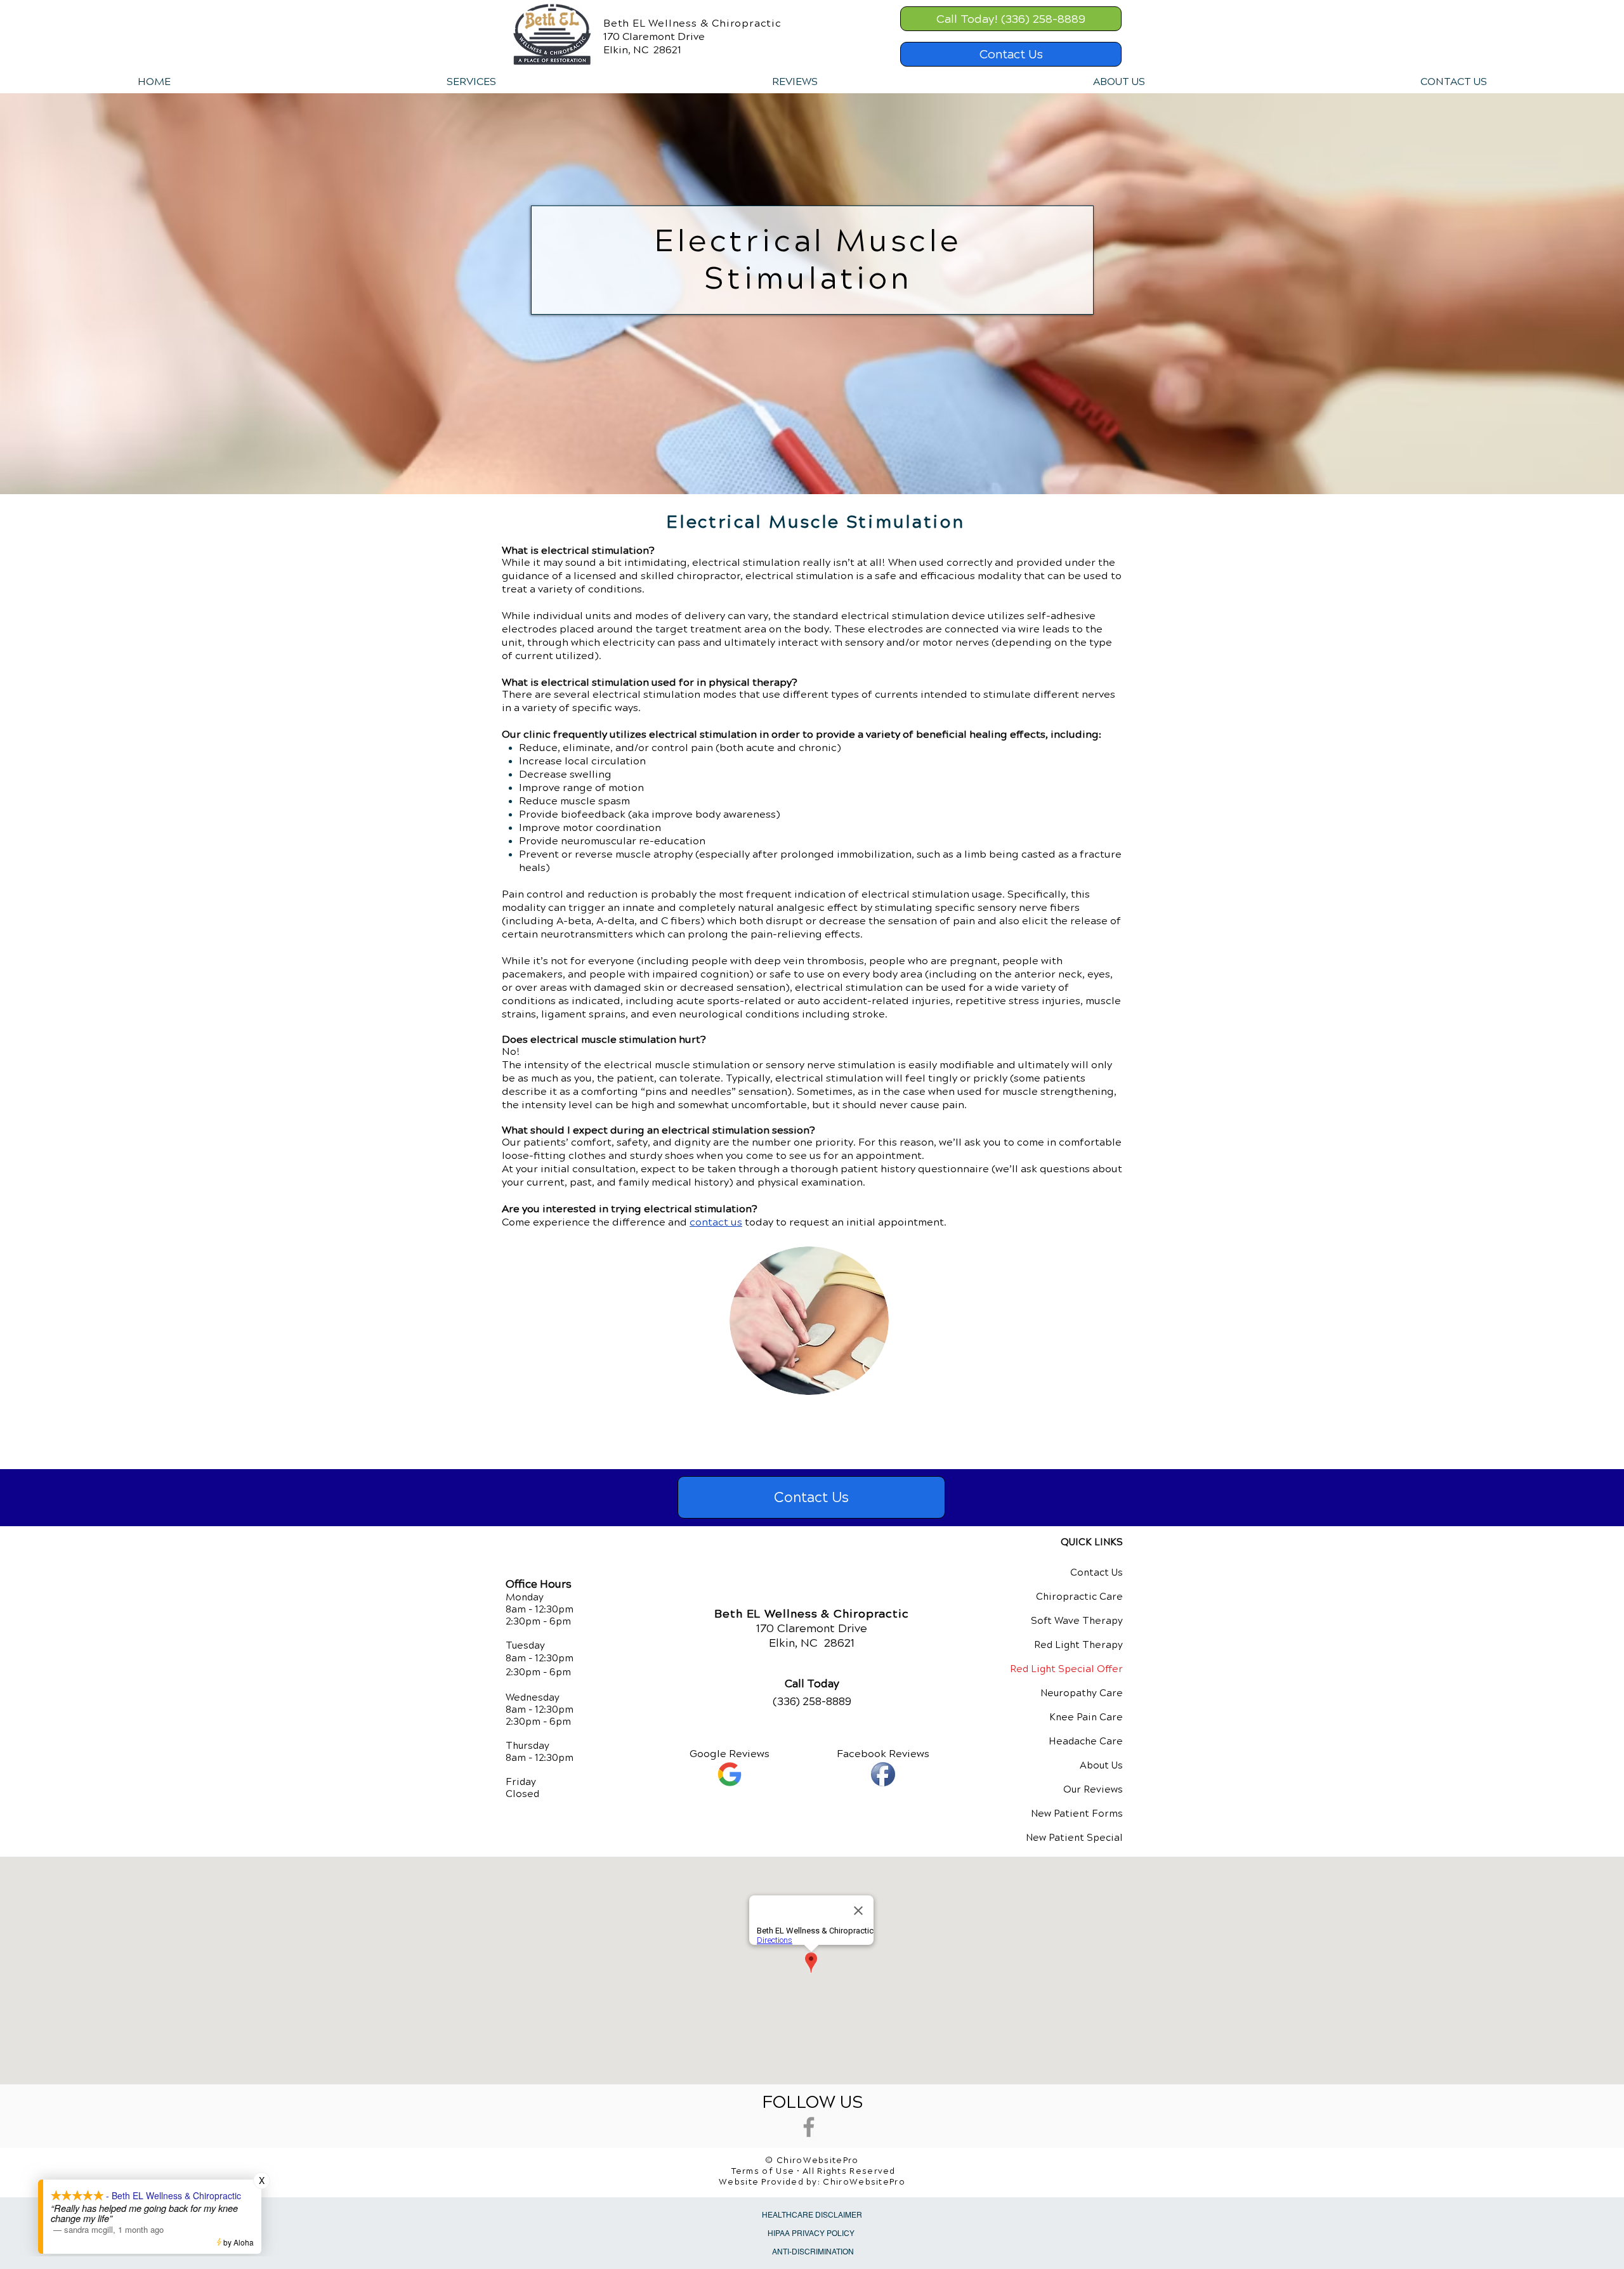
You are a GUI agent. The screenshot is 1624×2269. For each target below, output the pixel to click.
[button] (471, 82)
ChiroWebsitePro (864, 2182)
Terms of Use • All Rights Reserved (814, 2171)
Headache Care (1086, 1741)
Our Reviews (1093, 1789)
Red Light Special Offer (1066, 1669)
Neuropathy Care (1082, 1693)
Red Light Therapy (1078, 1645)
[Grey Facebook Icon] (809, 2127)
